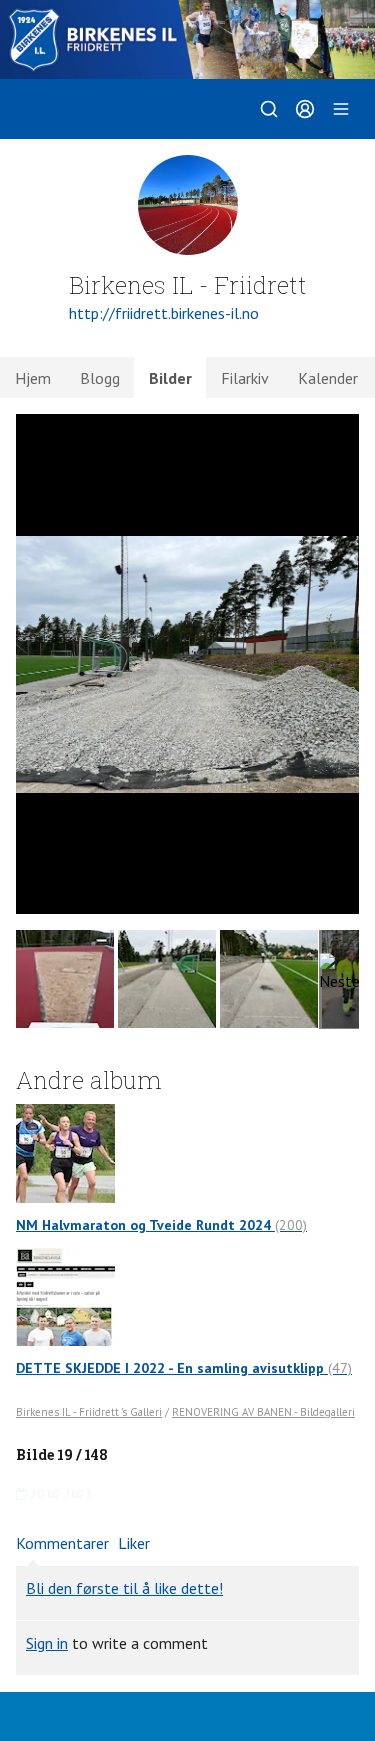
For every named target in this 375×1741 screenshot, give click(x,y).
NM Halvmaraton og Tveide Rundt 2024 (161, 1225)
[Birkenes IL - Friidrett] (187, 39)
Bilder (170, 378)
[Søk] (269, 109)
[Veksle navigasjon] (341, 109)
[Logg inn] (305, 109)
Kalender (328, 378)
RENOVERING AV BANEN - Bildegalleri (263, 1412)
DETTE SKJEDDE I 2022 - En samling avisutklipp (184, 1368)
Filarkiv (245, 378)
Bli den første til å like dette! (124, 1588)
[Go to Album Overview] (65, 1151)
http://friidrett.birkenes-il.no (164, 313)
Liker (134, 1543)
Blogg (100, 378)
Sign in (47, 1643)
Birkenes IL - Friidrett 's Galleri (89, 1412)
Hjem (33, 378)
